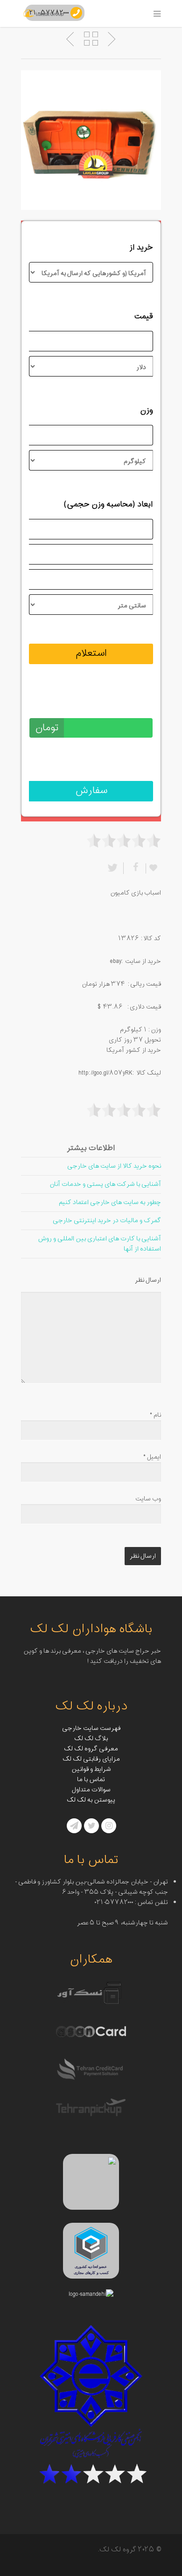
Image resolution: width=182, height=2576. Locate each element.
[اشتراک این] (134, 868)
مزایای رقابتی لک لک (91, 1759)
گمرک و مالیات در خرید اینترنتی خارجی (107, 1221)
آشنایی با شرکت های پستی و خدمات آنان (105, 1184)
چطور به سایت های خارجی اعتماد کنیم (110, 1202)
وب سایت (148, 1499)
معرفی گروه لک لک (91, 1749)
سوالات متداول (91, 1790)
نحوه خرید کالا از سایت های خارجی (114, 1166)
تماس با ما (91, 1779)
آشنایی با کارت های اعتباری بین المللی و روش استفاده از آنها (99, 1244)
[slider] (124, 841)
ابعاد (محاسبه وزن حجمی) (108, 504)
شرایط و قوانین (91, 1769)
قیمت (143, 316)
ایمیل (152, 1457)
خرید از (141, 248)
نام (155, 1415)
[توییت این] (114, 868)
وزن (147, 410)
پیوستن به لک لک (91, 1800)
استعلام (91, 653)
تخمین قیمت (131, 703)
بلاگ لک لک (91, 1739)
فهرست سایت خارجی (91, 1728)
